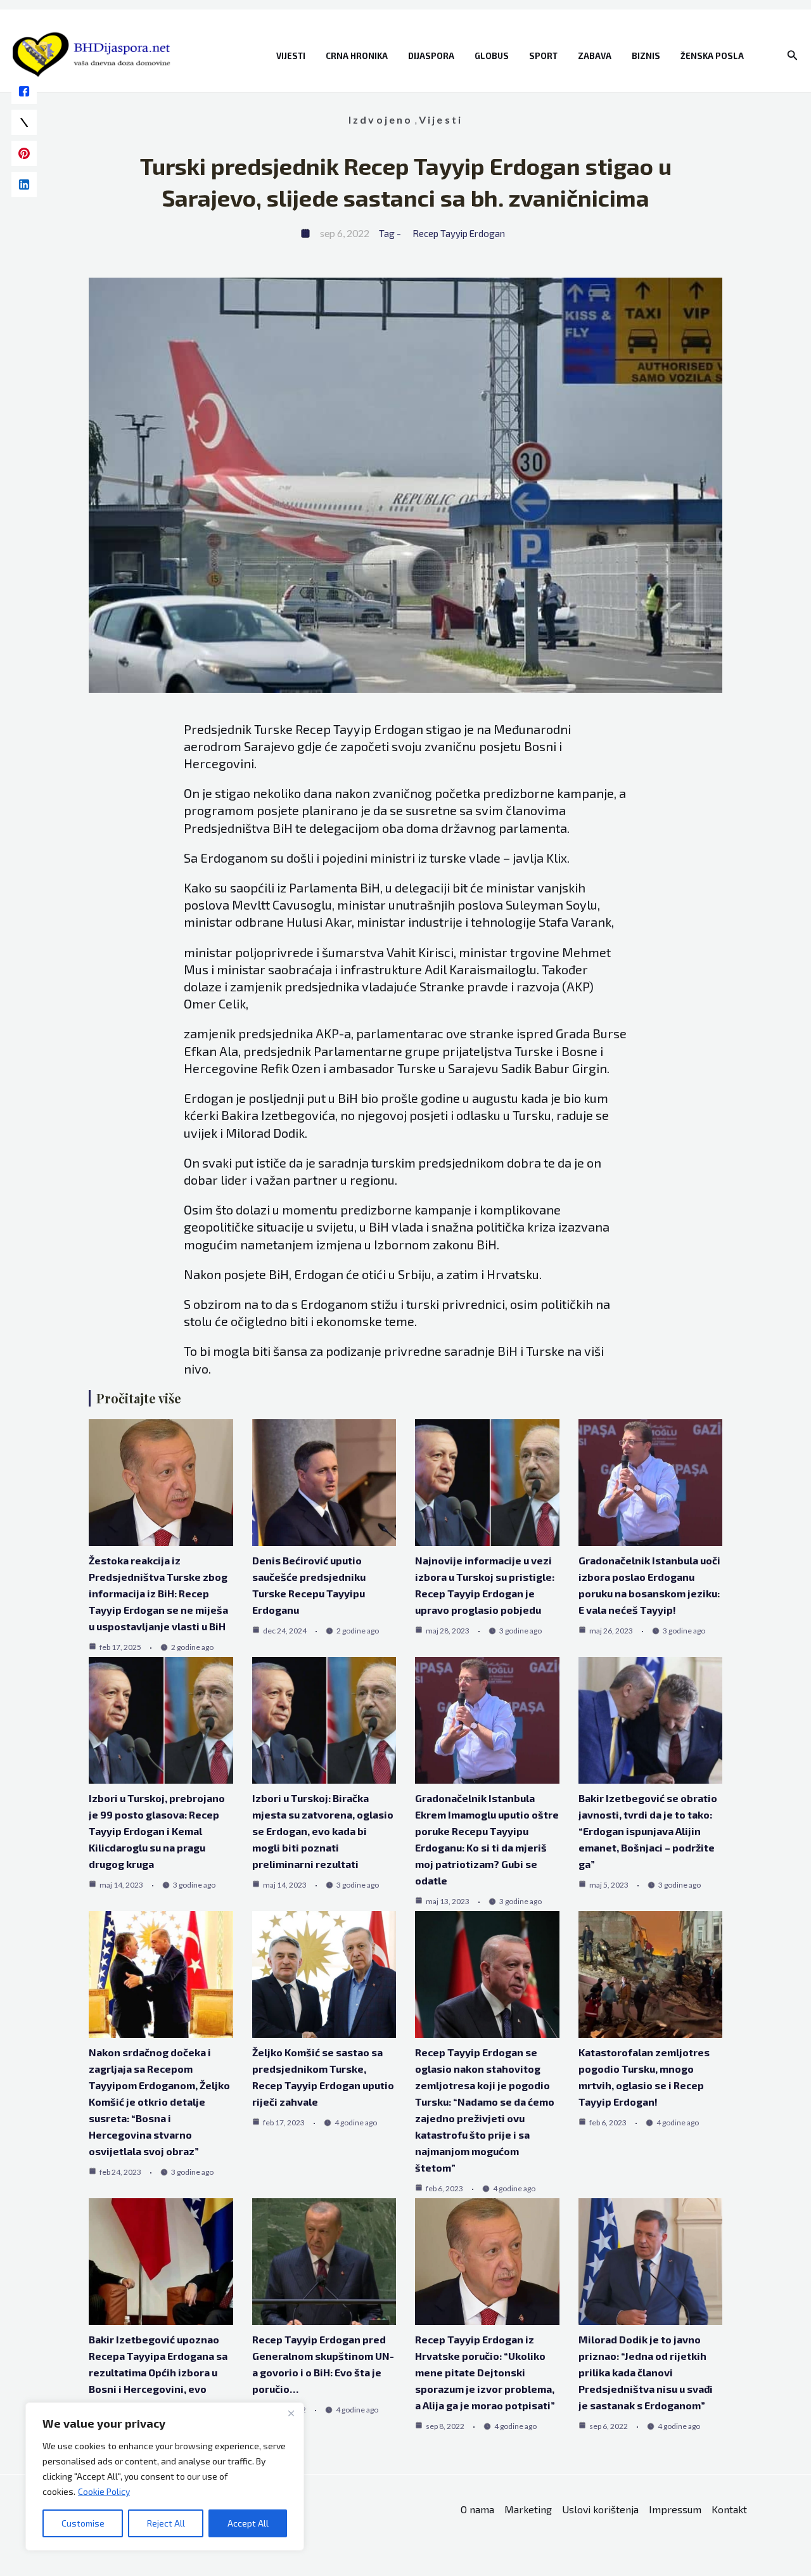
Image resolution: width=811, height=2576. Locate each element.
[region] (165, 2476)
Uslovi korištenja (600, 2509)
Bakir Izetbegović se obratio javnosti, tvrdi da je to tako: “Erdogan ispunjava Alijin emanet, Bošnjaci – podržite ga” (648, 1831)
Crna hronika (357, 56)
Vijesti (291, 56)
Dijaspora (431, 56)
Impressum (675, 2509)
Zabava (595, 56)
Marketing (528, 2509)
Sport (543, 56)
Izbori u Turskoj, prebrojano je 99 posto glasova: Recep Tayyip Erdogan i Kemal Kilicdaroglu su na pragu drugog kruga (157, 1831)
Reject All (166, 2523)
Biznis (646, 56)
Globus (492, 56)
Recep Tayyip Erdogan (459, 233)
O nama (477, 2509)
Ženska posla (712, 56)
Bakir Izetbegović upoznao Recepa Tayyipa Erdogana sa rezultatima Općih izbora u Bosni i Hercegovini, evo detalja (158, 2372)
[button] (793, 55)
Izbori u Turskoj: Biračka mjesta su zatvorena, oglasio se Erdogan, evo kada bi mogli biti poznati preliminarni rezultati (323, 1831)
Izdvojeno (381, 119)
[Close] (291, 2413)
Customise (83, 2523)
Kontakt (729, 2509)
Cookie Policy (104, 2491)
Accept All (248, 2523)
